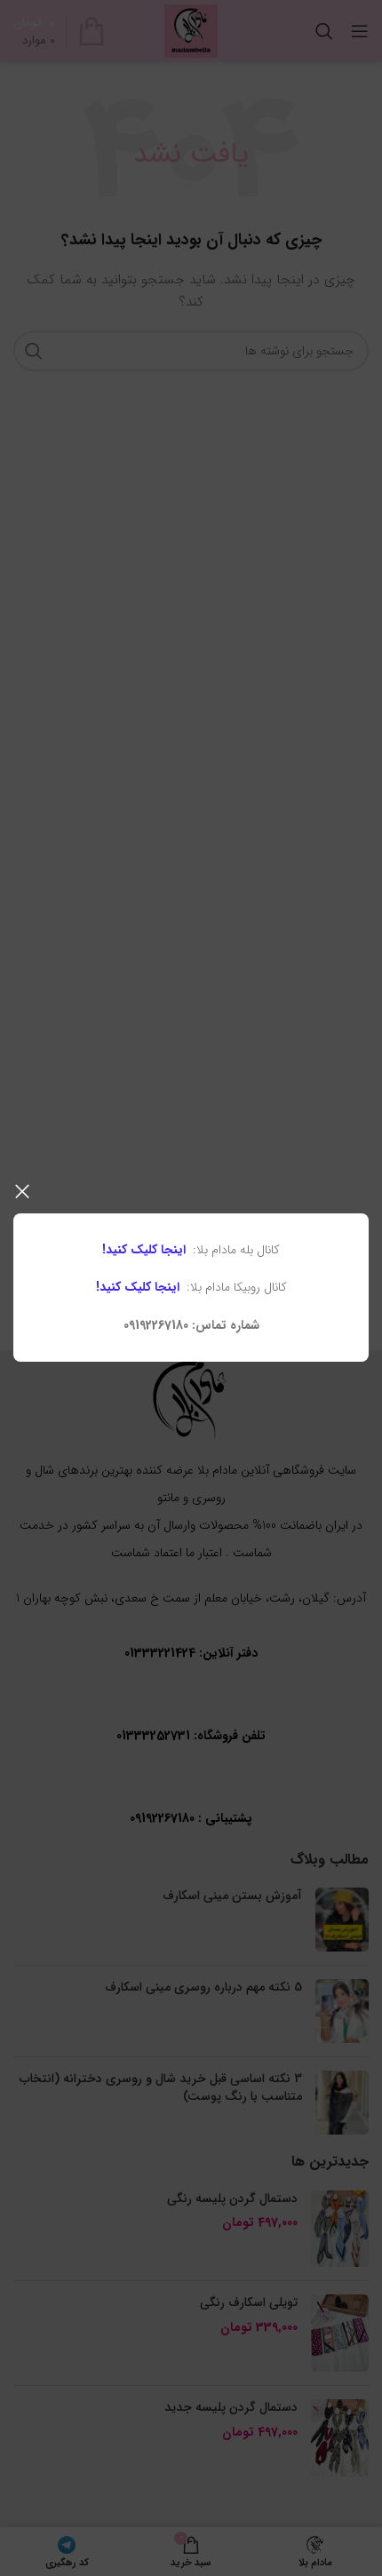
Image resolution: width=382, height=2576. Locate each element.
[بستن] (22, 1191)
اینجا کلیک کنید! (144, 1250)
